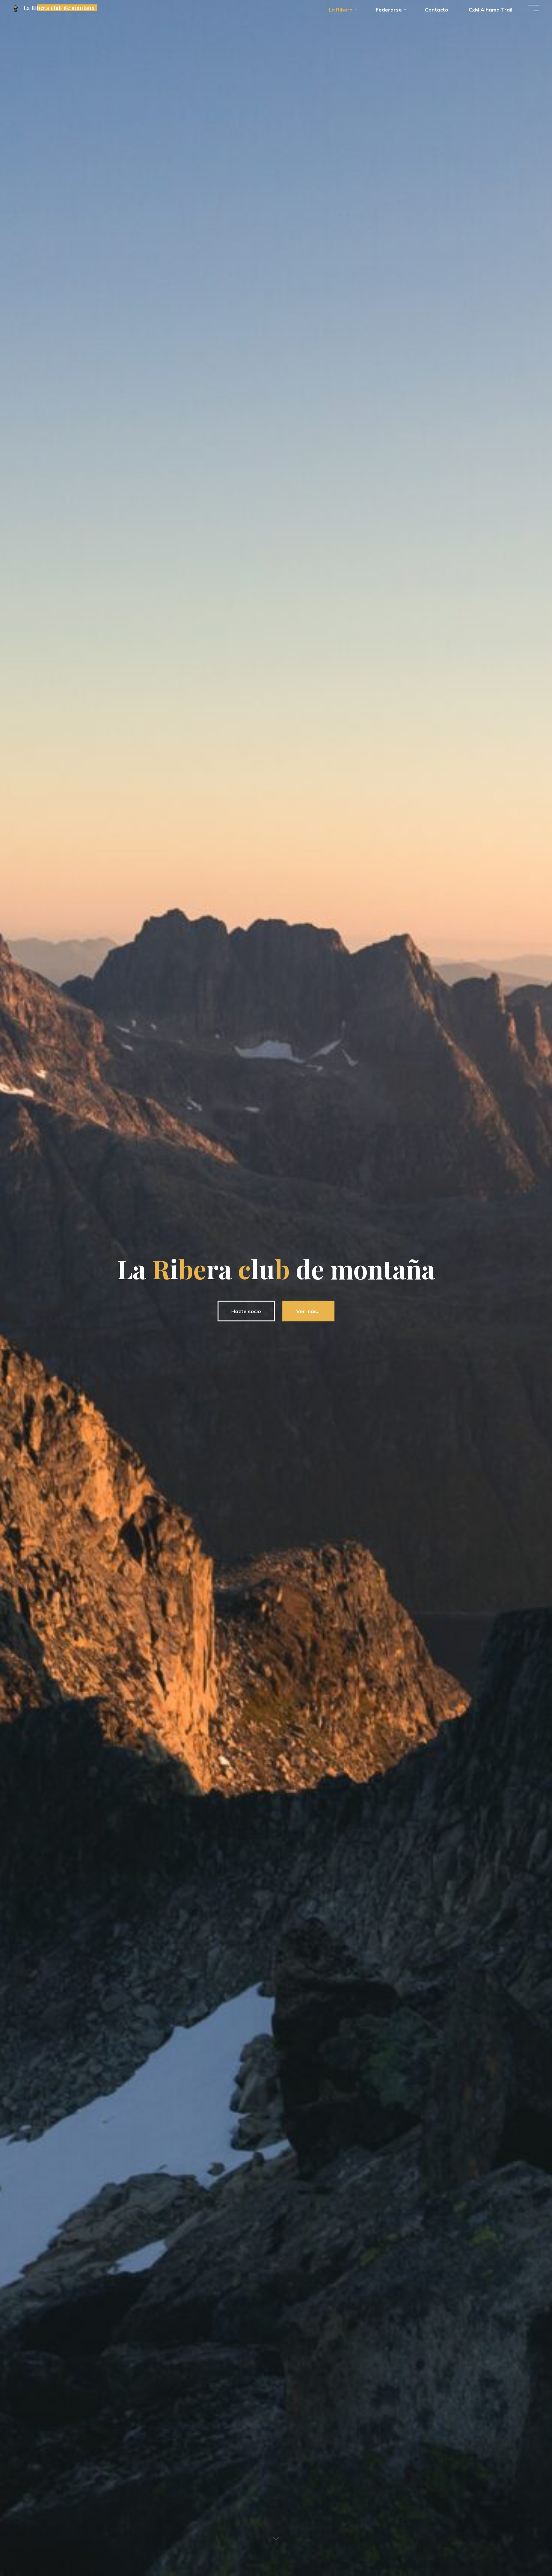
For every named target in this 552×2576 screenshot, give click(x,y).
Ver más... (308, 1311)
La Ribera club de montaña (59, 8)
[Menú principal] (533, 8)
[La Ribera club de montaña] (16, 8)
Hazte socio (246, 1311)
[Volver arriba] (527, 2551)
